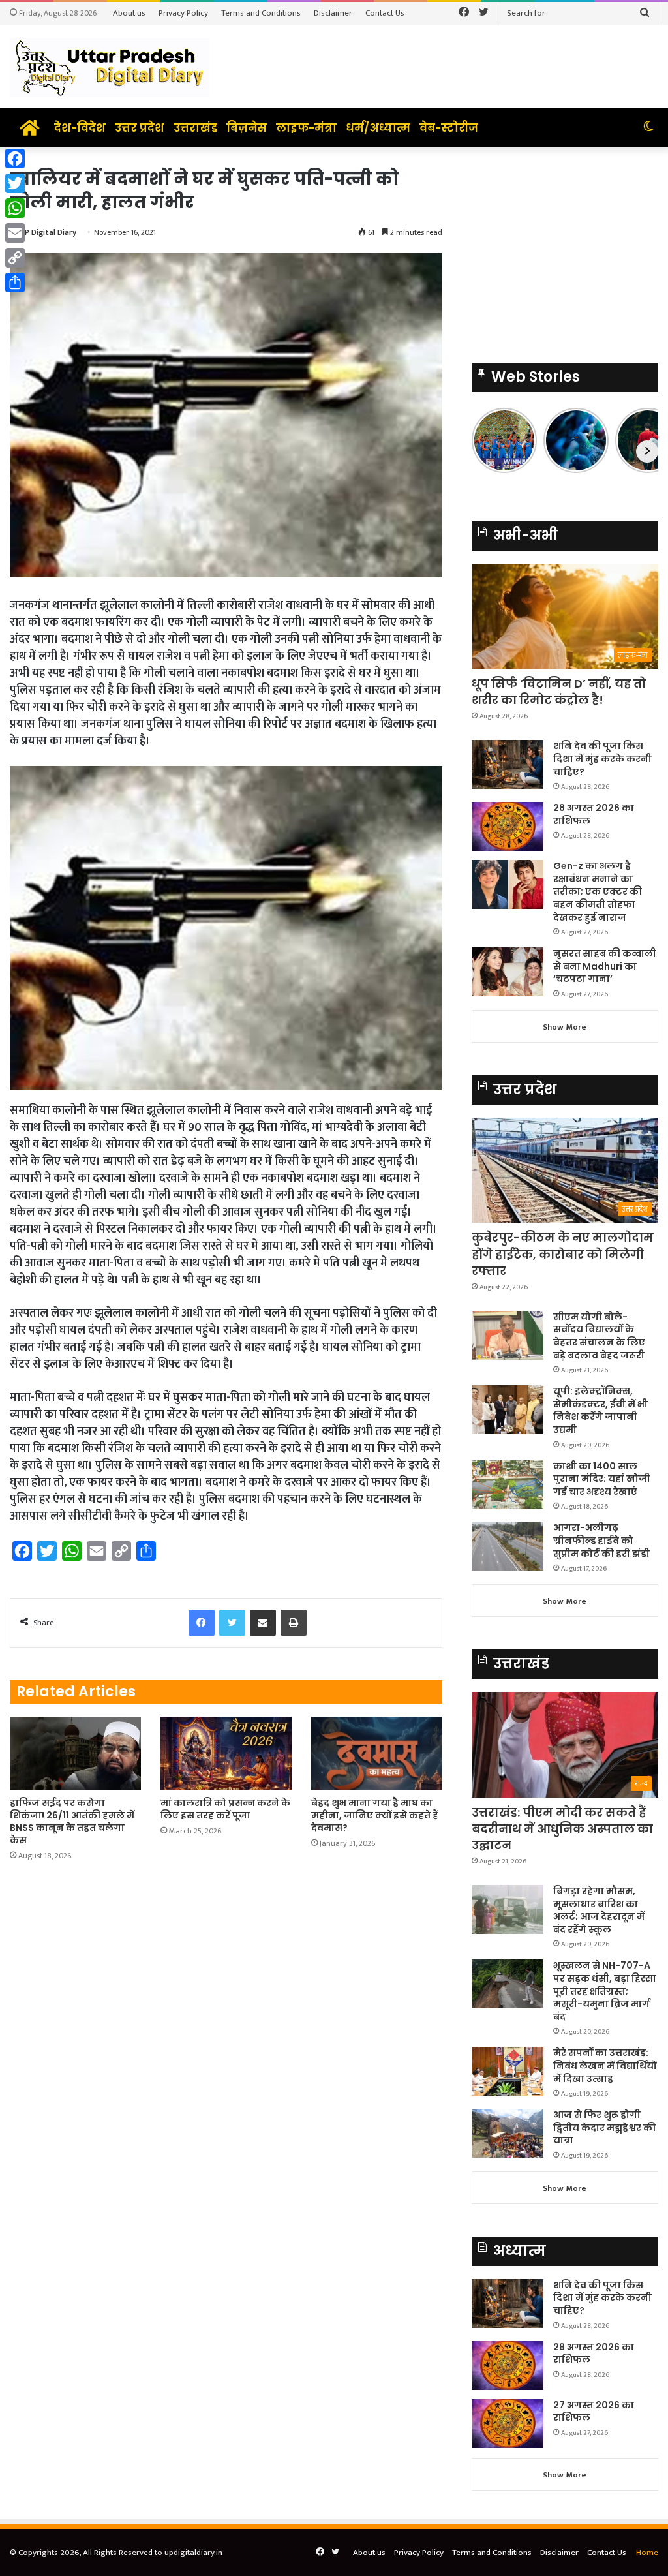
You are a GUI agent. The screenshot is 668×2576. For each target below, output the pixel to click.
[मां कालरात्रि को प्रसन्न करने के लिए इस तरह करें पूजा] (226, 1754)
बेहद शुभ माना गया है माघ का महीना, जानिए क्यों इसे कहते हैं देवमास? (375, 1815)
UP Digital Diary (48, 232)
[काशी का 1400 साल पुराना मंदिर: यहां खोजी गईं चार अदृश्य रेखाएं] (508, 1485)
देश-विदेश (80, 128)
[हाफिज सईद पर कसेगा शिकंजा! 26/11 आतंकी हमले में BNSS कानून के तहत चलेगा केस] (75, 1754)
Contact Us (385, 13)
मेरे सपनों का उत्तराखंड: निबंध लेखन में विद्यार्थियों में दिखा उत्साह (605, 2065)
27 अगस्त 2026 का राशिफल (594, 2412)
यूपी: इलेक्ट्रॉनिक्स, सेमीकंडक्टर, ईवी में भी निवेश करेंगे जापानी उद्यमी (600, 1410)
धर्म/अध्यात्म (378, 128)
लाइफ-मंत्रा (306, 128)
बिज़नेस (247, 128)
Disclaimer (333, 13)
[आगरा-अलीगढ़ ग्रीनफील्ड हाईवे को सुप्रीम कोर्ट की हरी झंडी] (508, 1546)
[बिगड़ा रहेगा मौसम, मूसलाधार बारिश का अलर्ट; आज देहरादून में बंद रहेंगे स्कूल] (508, 1909)
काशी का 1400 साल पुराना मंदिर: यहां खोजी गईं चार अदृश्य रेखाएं (602, 1479)
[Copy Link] (15, 258)
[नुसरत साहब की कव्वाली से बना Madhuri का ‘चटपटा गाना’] (508, 972)
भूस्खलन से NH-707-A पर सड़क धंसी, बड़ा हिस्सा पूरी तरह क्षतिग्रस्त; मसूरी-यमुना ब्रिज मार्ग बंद (605, 1991)
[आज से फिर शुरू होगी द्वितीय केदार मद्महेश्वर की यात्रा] (508, 2133)
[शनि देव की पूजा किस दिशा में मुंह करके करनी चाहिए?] (508, 764)
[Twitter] (15, 183)
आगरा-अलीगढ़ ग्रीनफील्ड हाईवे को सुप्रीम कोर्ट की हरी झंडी (601, 1540)
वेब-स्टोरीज (449, 128)
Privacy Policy (183, 13)
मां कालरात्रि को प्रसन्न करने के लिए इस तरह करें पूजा (225, 1809)
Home (647, 2553)
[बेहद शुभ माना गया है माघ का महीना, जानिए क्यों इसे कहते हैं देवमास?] (377, 1754)
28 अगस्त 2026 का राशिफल (594, 814)
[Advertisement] (565, 249)
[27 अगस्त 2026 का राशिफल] (508, 2424)
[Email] (15, 233)
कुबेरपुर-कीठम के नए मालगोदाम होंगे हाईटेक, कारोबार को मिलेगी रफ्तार (563, 1254)
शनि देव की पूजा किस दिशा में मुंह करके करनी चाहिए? (602, 759)
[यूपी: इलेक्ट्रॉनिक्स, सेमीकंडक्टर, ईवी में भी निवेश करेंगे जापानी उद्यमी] (508, 1410)
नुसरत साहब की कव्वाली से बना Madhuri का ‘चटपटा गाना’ (605, 966)
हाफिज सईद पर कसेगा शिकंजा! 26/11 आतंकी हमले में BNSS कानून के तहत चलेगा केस (72, 1821)
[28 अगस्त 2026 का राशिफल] (508, 826)
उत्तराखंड (195, 128)
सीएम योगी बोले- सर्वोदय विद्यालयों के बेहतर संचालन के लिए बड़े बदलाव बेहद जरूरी (599, 1336)
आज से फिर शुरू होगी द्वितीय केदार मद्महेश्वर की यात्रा (604, 2127)
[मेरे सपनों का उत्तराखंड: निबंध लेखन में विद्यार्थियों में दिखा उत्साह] (508, 2071)
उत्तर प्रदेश (140, 128)
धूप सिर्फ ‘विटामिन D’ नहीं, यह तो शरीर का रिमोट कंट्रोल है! (559, 692)
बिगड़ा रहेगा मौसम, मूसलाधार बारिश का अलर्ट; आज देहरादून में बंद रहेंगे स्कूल (599, 1910)
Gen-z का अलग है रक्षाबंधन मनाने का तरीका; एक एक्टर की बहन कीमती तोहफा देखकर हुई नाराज (598, 891)
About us (129, 13)
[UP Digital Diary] (110, 67)
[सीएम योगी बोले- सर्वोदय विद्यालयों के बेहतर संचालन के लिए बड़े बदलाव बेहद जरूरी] (508, 1335)
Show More (565, 1027)
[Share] (15, 283)
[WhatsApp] (15, 208)
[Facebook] (15, 159)
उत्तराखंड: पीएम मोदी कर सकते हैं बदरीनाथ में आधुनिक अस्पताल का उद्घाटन (562, 1829)
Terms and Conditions (261, 13)
